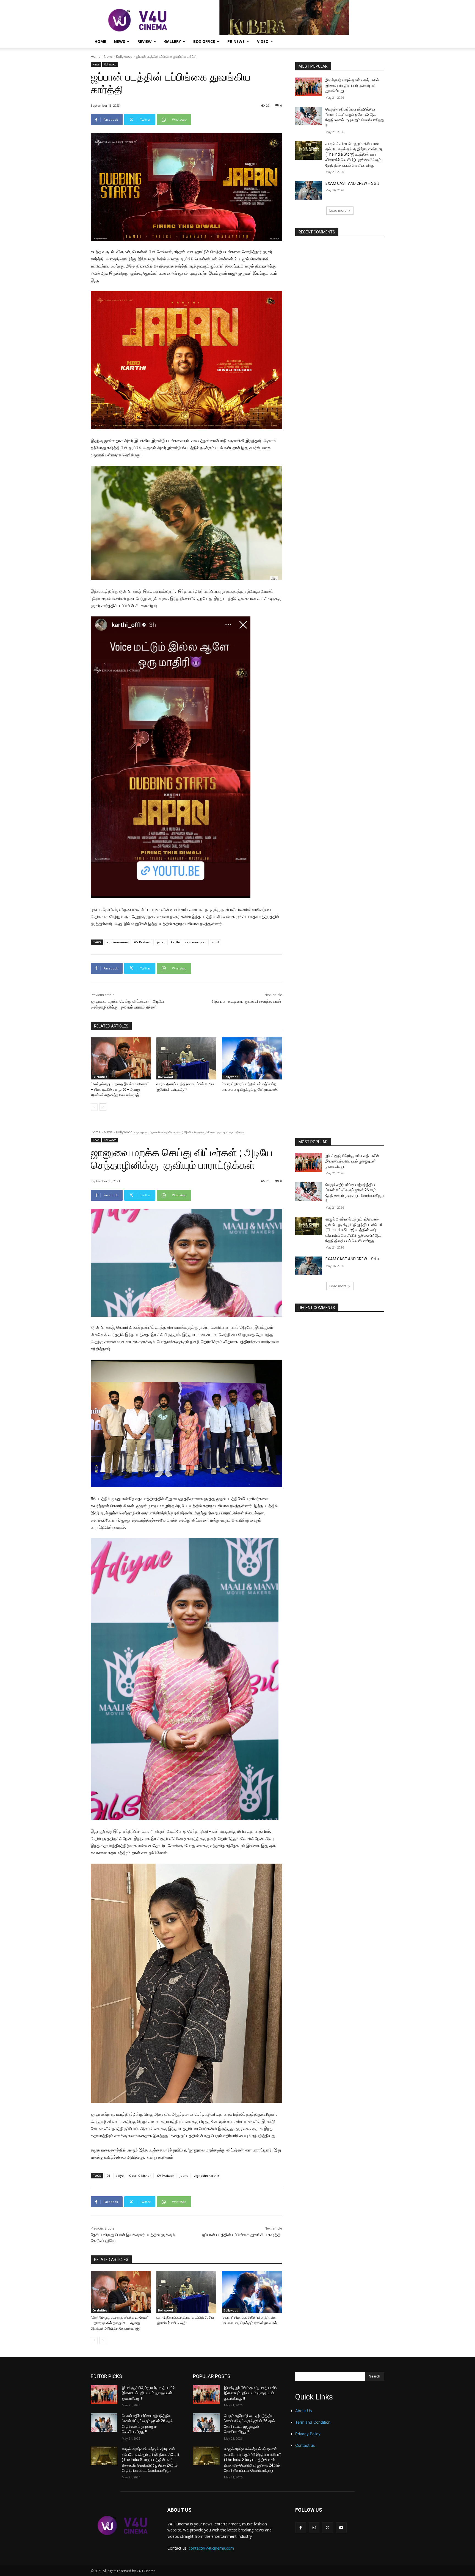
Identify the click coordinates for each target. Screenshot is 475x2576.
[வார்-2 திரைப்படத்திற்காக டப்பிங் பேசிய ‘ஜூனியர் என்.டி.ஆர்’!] (187, 1058)
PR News (236, 41)
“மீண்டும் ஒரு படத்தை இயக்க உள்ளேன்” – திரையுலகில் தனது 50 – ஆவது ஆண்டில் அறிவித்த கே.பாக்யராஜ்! (120, 1089)
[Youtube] (341, 2528)
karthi (175, 942)
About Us (303, 2411)
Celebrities (100, 1077)
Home (100, 41)
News (119, 41)
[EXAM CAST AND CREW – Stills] (309, 190)
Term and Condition (313, 2422)
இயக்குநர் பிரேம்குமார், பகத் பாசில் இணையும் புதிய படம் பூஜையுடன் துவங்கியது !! (352, 85)
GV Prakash (143, 942)
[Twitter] (328, 2528)
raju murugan (196, 942)
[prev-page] (94, 1107)
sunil (216, 942)
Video (263, 41)
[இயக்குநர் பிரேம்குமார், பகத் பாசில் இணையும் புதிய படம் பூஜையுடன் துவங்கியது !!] (309, 87)
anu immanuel (118, 942)
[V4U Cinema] (122, 2525)
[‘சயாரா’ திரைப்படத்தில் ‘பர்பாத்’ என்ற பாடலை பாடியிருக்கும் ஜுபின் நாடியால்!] (252, 1058)
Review (145, 41)
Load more (338, 210)
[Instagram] (314, 2528)
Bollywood (165, 1077)
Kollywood (124, 57)
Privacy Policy (308, 2434)
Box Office (204, 41)
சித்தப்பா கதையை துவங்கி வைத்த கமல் (247, 1001)
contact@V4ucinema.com (211, 2548)
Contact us (305, 2445)
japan (161, 942)
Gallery (172, 41)
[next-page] (103, 1107)
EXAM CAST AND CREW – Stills (352, 183)
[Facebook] (301, 2528)
